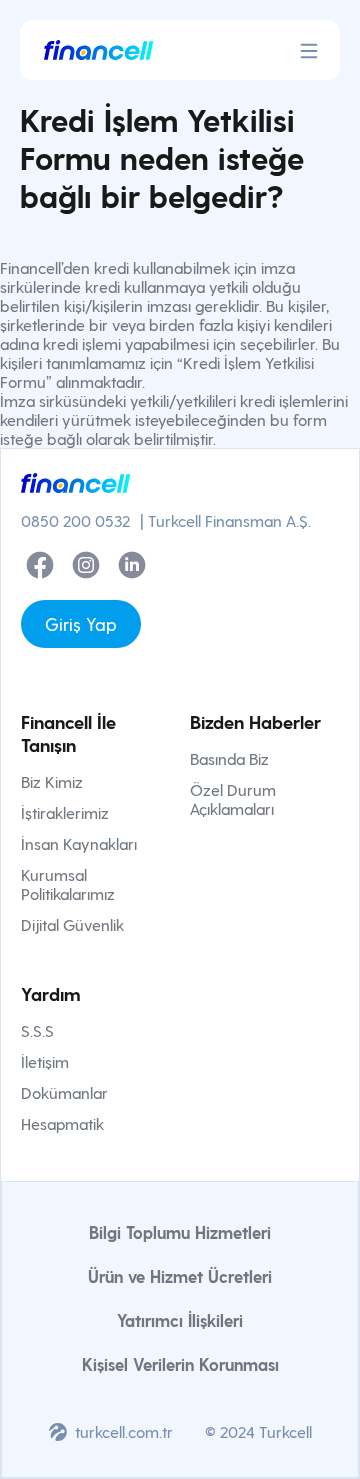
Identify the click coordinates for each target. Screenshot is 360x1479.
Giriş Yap (81, 623)
